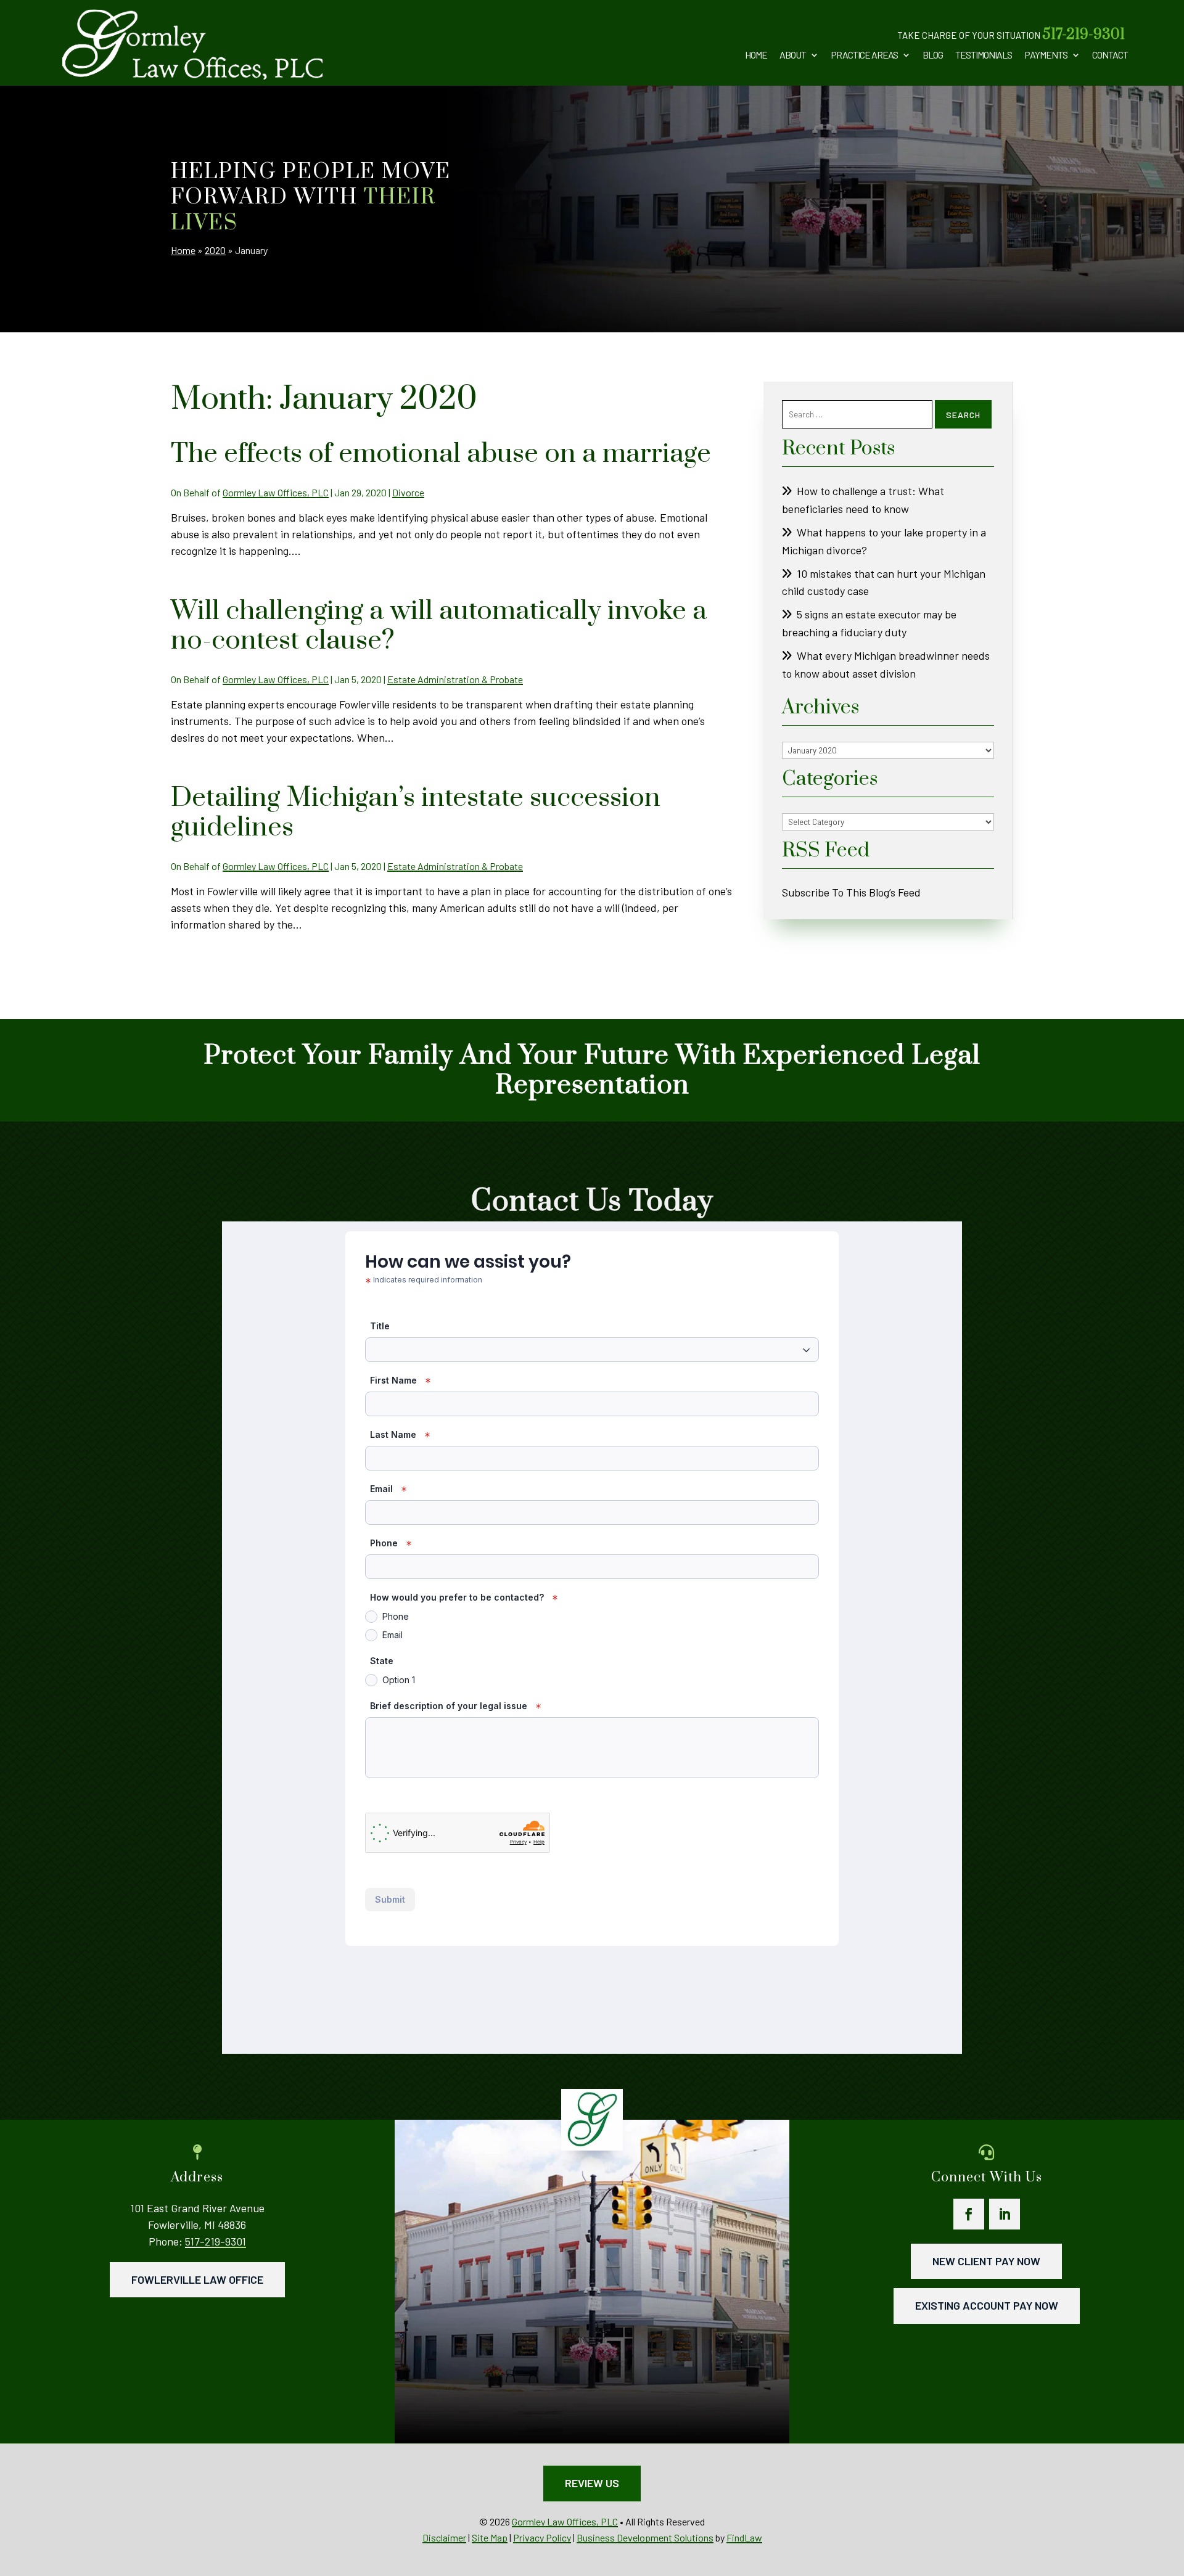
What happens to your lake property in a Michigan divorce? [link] (884, 541)
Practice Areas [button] (864, 55)
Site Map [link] (490, 2537)
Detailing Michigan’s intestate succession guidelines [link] (416, 813)
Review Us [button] (592, 2483)
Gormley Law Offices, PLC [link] (276, 492)
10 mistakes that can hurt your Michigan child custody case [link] (884, 582)
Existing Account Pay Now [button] (987, 2305)
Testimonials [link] (984, 55)
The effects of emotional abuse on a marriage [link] (441, 454)
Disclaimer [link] (444, 2537)
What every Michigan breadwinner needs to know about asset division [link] (886, 664)
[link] (192, 44)
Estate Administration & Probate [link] (455, 679)
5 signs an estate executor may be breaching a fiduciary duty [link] (869, 623)
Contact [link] (1110, 55)
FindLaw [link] (744, 2537)
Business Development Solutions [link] (645, 2537)
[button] (969, 2214)
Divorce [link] (408, 492)
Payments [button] (1046, 55)
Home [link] (756, 55)
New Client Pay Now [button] (986, 2261)
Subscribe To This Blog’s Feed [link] (851, 892)
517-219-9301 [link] (1083, 35)
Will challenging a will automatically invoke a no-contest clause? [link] (439, 626)
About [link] (793, 55)
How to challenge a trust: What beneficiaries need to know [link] (863, 500)
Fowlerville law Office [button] (197, 2279)
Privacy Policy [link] (542, 2537)
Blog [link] (933, 55)
